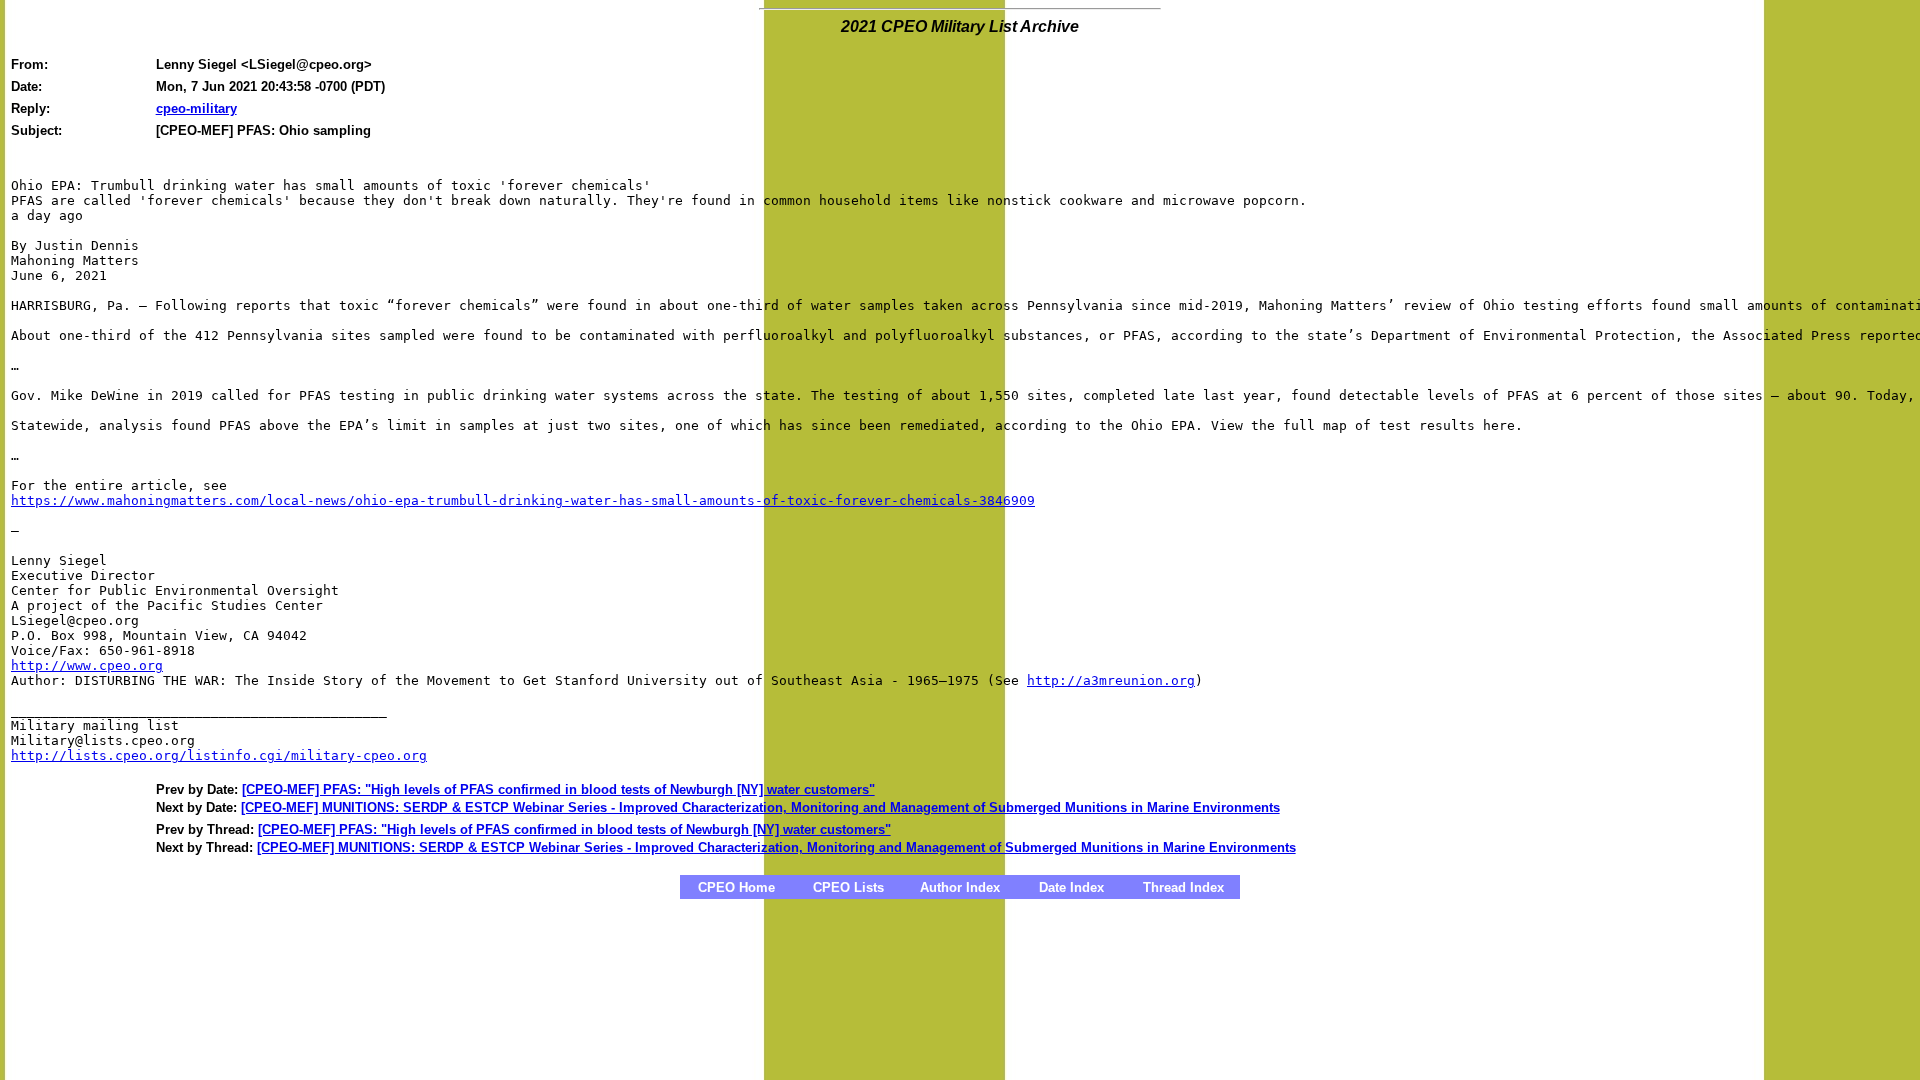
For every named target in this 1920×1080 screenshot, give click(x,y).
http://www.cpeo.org (87, 665)
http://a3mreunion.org (1111, 680)
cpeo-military (196, 108)
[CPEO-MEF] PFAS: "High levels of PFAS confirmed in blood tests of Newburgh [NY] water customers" (558, 789)
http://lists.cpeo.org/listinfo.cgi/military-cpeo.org (219, 755)
